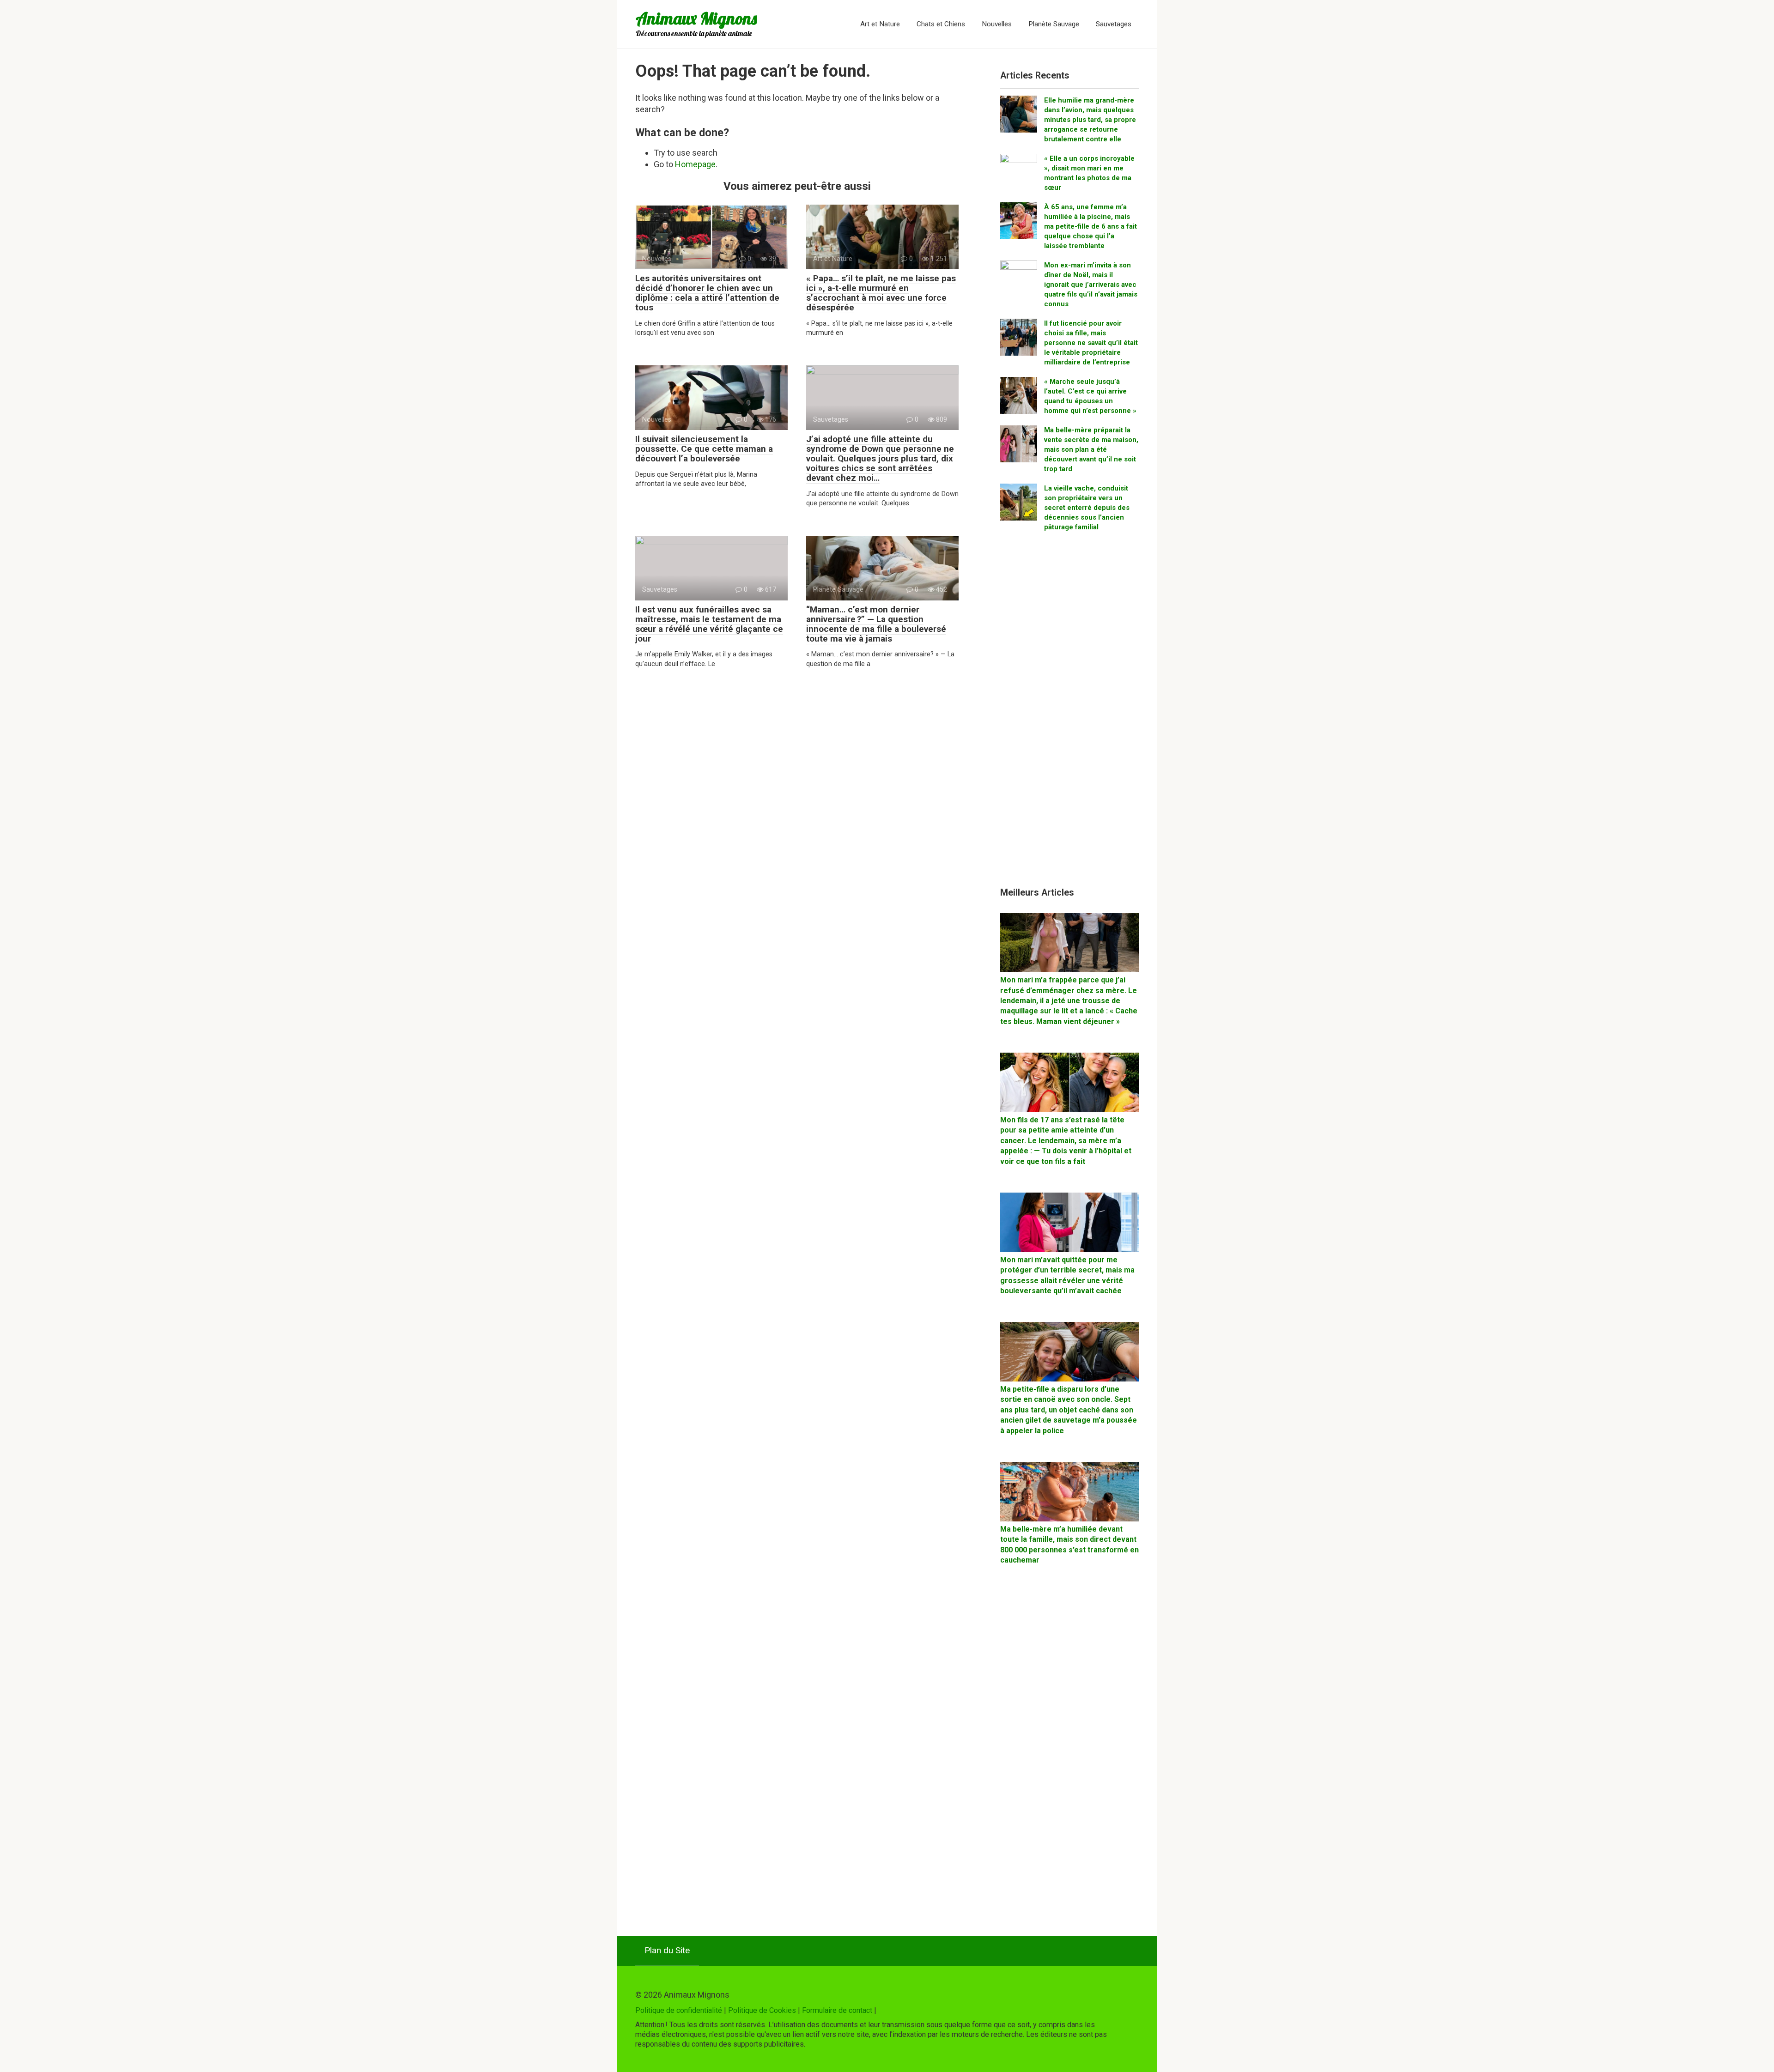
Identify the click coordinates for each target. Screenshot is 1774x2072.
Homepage (695, 164)
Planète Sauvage (1054, 24)
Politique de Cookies (762, 2010)
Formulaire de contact (837, 2010)
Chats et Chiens (941, 24)
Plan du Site (667, 1950)
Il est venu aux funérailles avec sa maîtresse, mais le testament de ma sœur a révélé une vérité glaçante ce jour (709, 624)
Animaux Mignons (696, 18)
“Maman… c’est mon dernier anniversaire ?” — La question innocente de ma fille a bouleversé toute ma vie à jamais (876, 624)
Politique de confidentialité (679, 2010)
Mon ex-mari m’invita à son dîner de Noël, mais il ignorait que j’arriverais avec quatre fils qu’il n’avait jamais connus (1091, 285)
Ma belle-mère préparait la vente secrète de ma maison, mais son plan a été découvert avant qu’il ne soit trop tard (1091, 449)
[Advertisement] (1069, 713)
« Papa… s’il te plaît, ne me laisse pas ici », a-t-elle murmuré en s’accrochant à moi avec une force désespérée (881, 293)
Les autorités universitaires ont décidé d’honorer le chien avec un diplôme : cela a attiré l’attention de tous (707, 293)
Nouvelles (997, 24)
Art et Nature (880, 24)
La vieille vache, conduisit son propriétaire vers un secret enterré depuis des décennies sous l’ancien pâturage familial (1087, 508)
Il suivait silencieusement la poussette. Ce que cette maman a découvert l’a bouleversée (704, 449)
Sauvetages (1114, 24)
